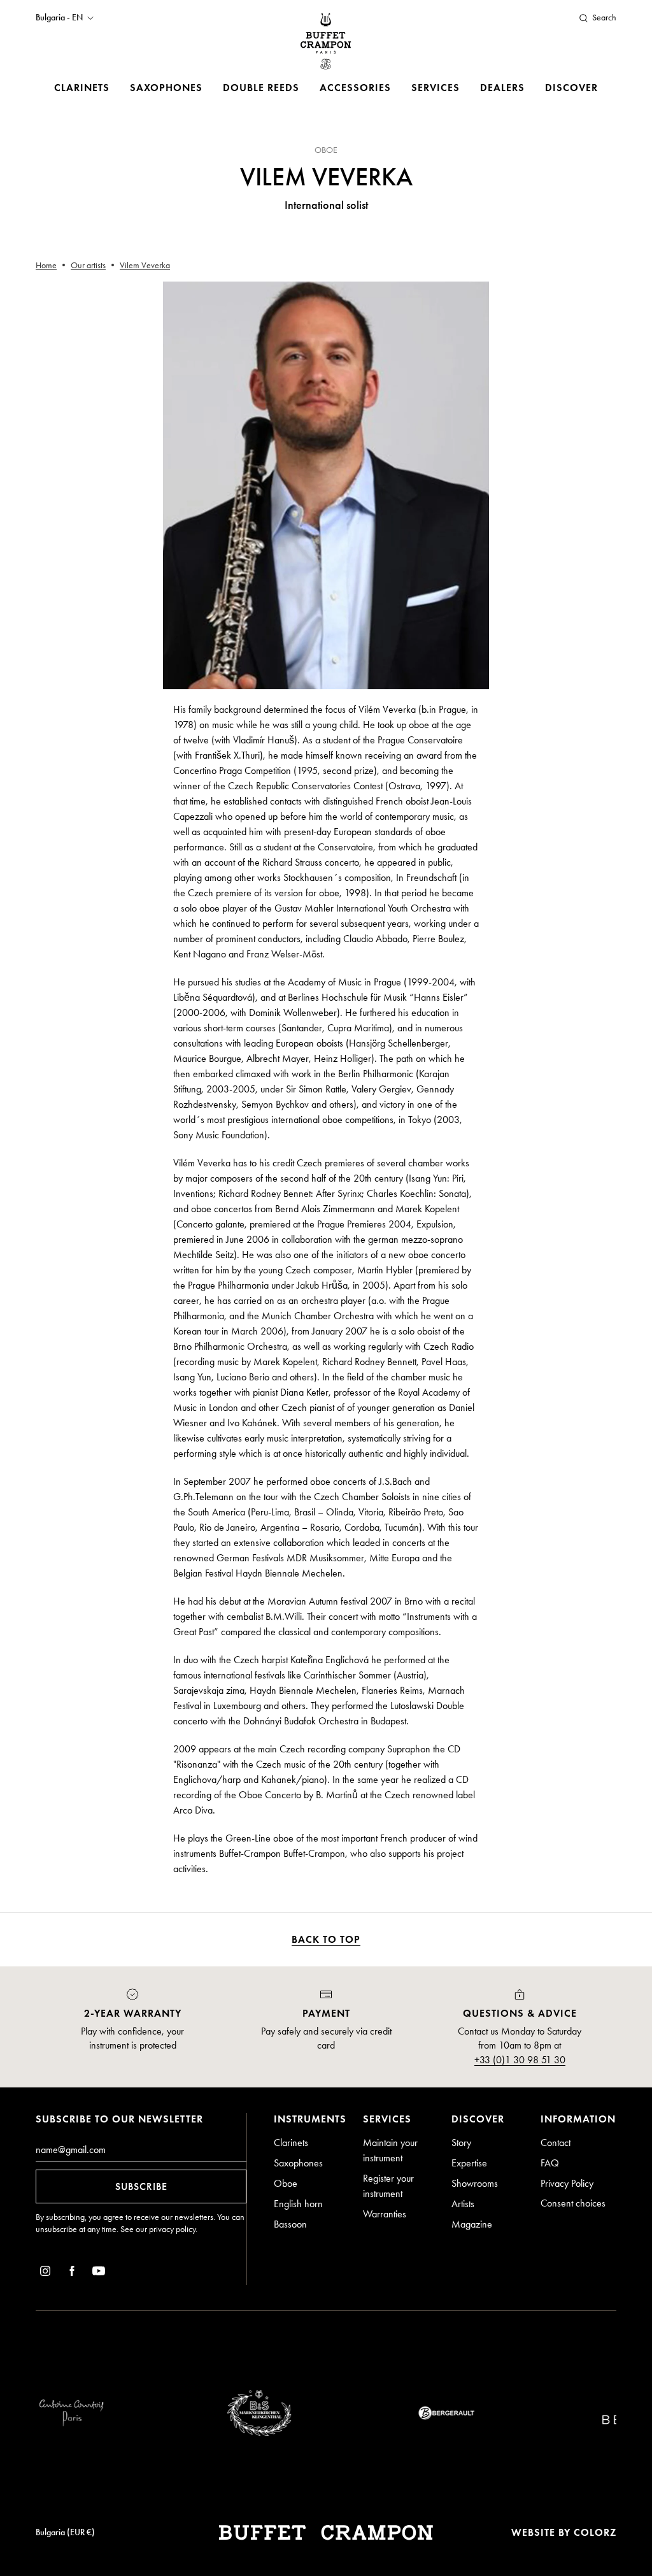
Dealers (502, 88)
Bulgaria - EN (59, 18)
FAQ (550, 2163)
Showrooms (475, 2183)
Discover (571, 88)
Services (436, 88)
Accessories (355, 88)
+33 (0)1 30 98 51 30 (520, 2060)
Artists (463, 2204)
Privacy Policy (567, 2183)
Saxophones (166, 88)
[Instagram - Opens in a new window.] (45, 2273)
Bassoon (290, 2224)
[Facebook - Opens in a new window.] (72, 2273)
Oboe (286, 2183)
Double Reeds (261, 88)
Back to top (326, 1939)
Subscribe (141, 2186)
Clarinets (82, 88)
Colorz (595, 2532)
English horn (298, 2204)
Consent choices (573, 2203)
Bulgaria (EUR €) (65, 2532)
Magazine (472, 2224)
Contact (556, 2143)
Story (461, 2143)
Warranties (385, 2214)
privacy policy (172, 2229)
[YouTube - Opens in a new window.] (99, 2273)
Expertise (469, 2163)
